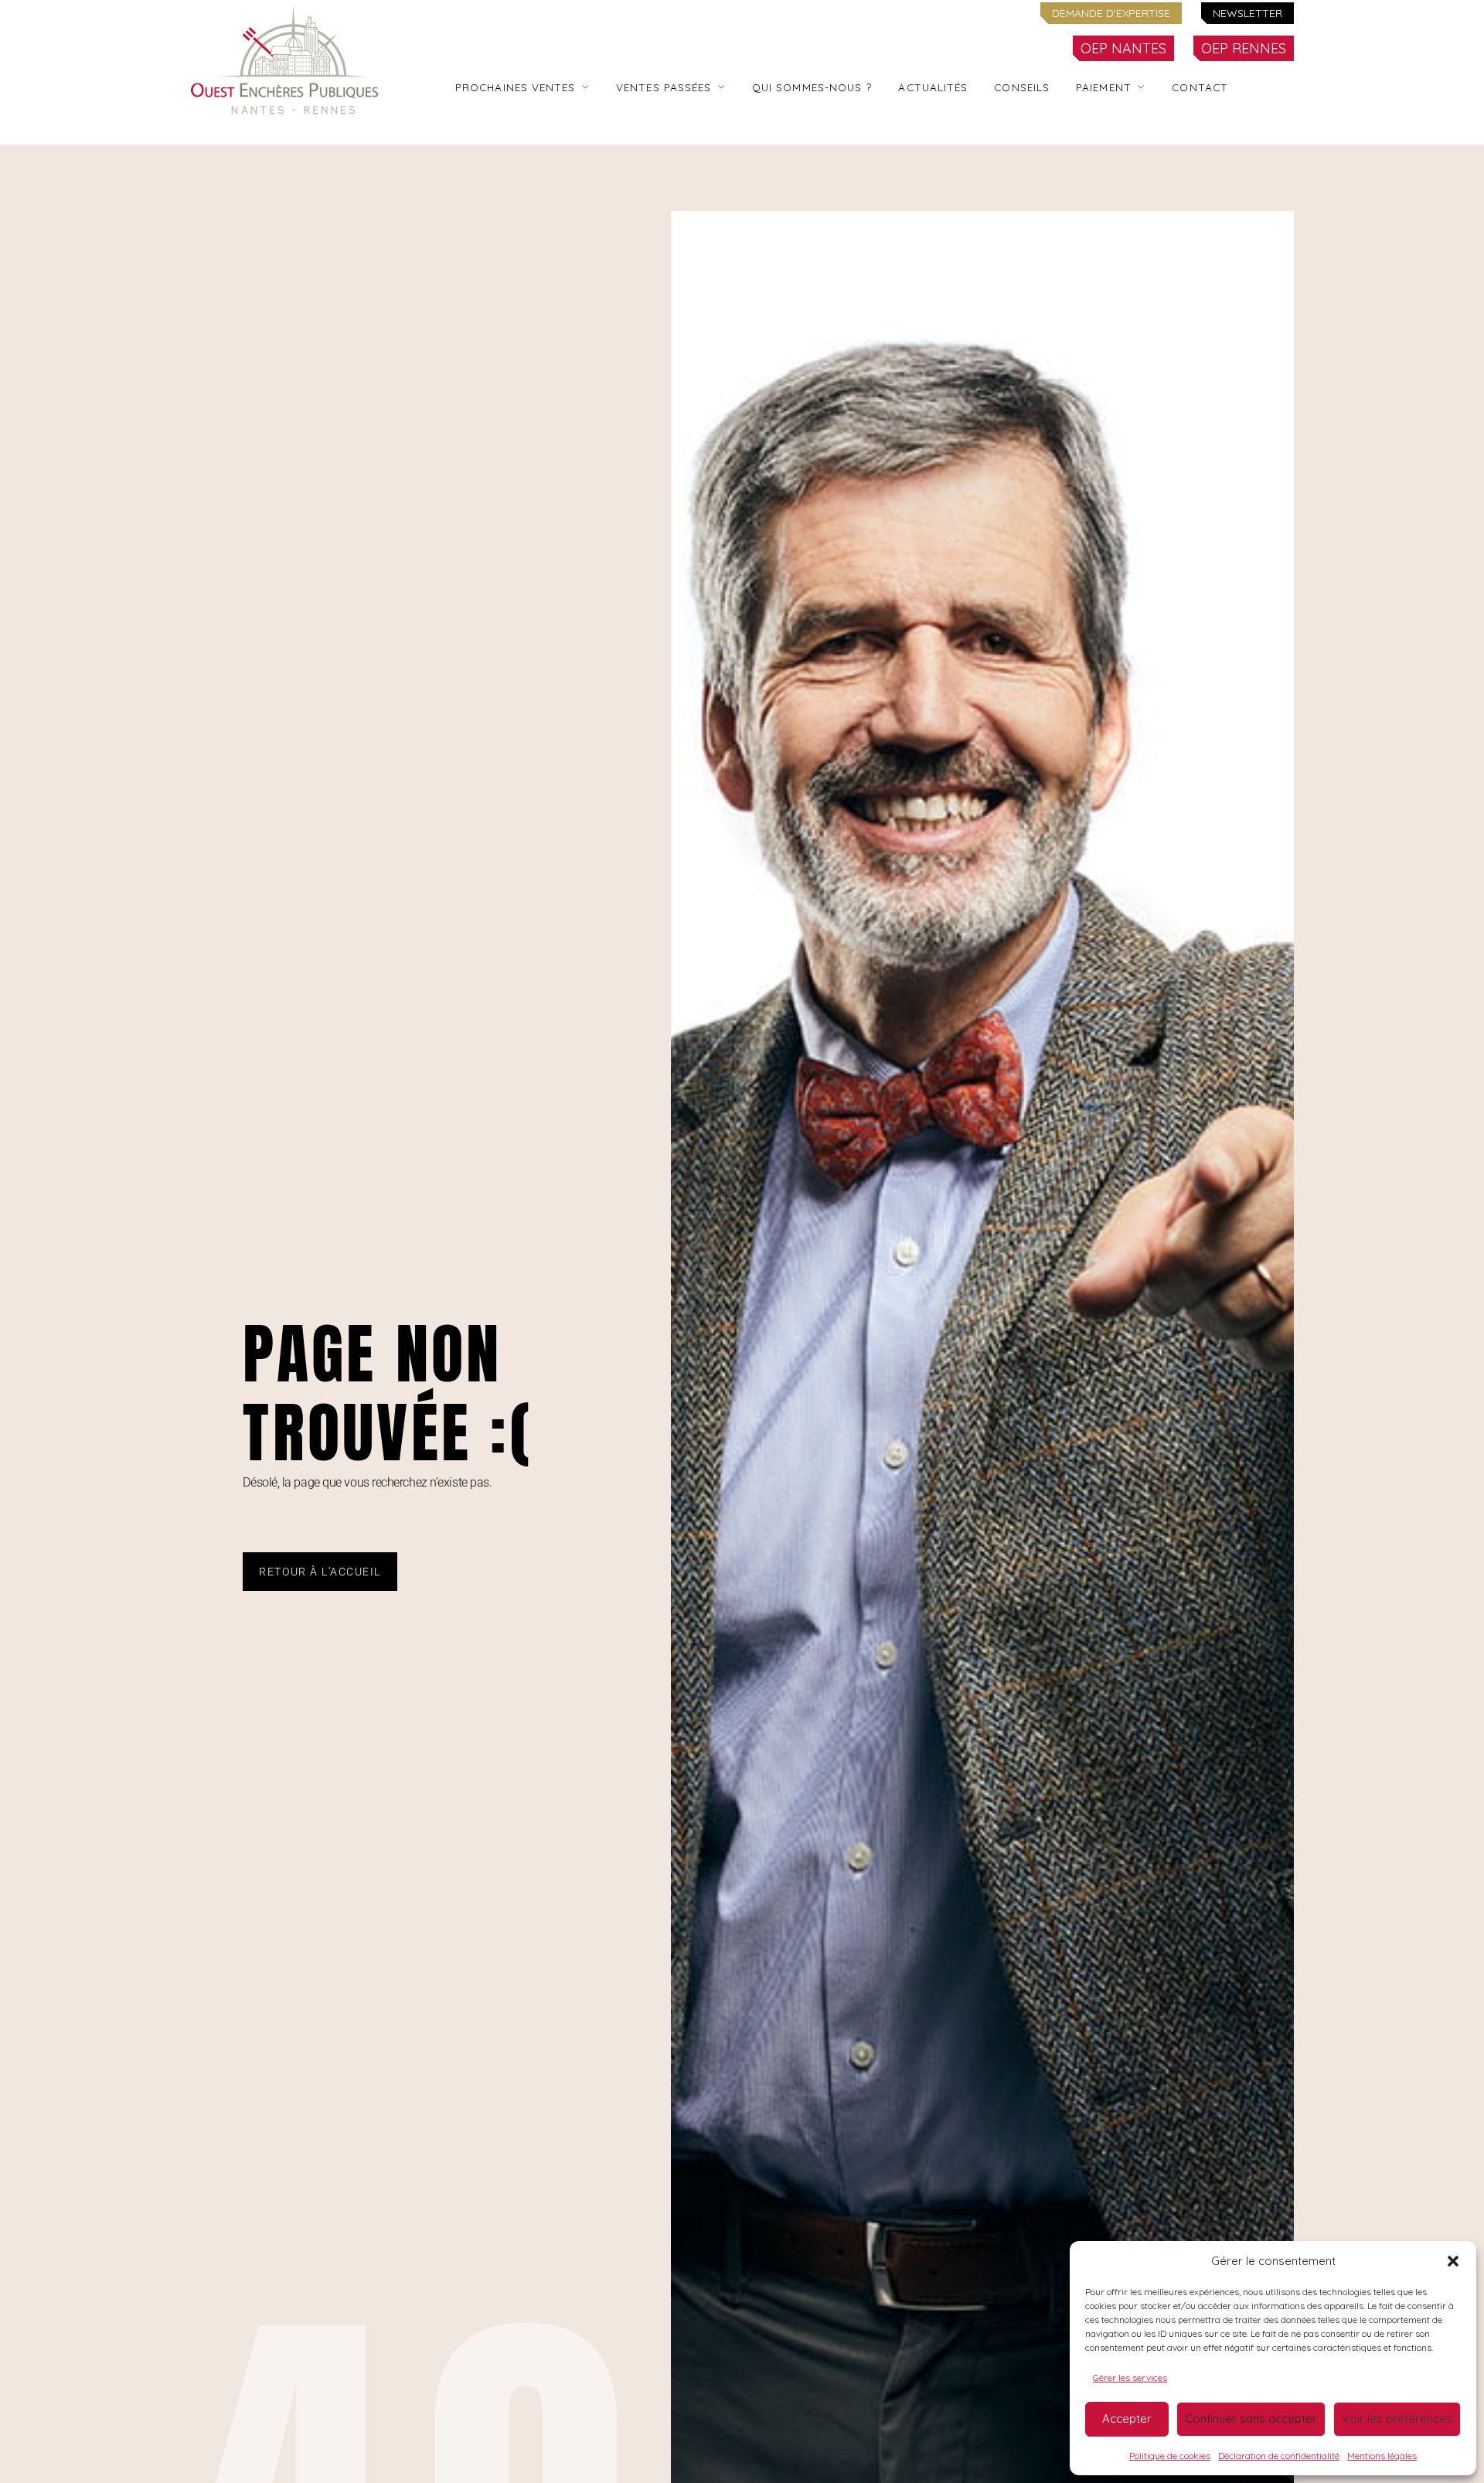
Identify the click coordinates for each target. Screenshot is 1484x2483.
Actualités (933, 87)
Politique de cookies (1170, 2456)
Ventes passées (664, 87)
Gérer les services (1130, 2377)
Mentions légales (1382, 2456)
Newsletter (1247, 13)
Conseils (1022, 87)
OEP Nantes (1123, 48)
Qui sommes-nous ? (812, 87)
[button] (1453, 2261)
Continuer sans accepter (1251, 2418)
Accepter (1127, 2418)
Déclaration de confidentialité (1279, 2456)
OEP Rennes (1244, 48)
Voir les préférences (1397, 2418)
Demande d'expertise (1111, 13)
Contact (1200, 87)
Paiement (1104, 87)
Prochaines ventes (516, 87)
